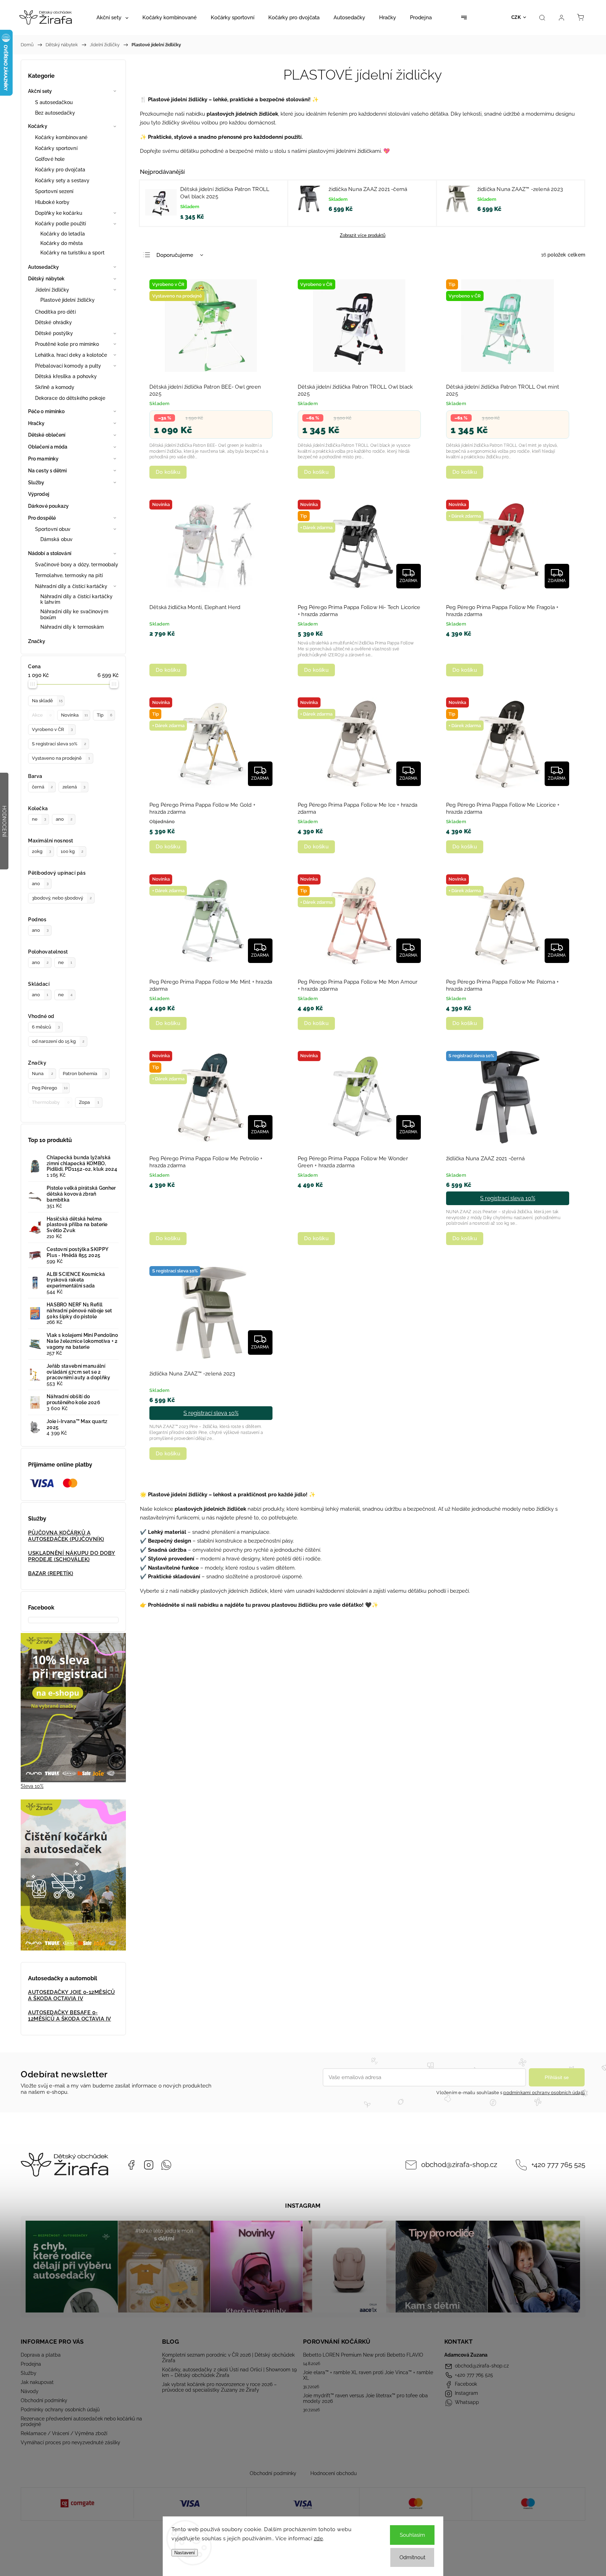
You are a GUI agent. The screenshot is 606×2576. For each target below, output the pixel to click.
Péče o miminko (46, 411)
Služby (36, 483)
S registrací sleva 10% (59, 744)
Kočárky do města (62, 243)
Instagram (149, 2165)
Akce (42, 715)
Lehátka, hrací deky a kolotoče (71, 355)
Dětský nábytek (46, 279)
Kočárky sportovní (56, 148)
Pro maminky (43, 459)
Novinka (75, 715)
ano (64, 819)
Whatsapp (166, 2165)
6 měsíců (46, 1027)
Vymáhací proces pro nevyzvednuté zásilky (70, 2442)
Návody (30, 2391)
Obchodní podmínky (44, 2400)
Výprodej (39, 494)
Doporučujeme (175, 255)
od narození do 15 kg (58, 1041)
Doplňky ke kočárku (59, 213)
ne (39, 819)
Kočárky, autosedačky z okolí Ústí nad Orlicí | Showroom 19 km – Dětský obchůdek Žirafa (229, 2372)
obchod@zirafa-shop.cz (459, 2165)
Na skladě (47, 701)
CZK (516, 17)
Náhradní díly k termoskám (72, 627)
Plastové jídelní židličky (68, 300)
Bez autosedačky (55, 113)
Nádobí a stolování (50, 553)
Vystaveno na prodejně (61, 758)
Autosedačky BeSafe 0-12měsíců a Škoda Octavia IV (70, 2016)
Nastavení (185, 2553)
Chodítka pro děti (55, 312)
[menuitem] (112, 18)
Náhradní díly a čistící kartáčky (71, 586)
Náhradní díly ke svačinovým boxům (74, 614)
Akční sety (40, 91)
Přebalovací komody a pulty (68, 366)
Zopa (89, 1102)
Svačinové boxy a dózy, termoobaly (77, 565)
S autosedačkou (54, 102)
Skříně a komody (55, 387)
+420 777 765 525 (558, 2165)
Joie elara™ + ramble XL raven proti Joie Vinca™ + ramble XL (368, 2375)
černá (42, 787)
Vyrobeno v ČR (52, 729)
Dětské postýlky (54, 333)
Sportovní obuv (53, 529)
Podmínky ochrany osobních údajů (60, 2410)
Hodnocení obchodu (334, 2473)
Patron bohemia (85, 1074)
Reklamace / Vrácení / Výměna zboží (64, 2433)
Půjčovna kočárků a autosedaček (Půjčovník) (66, 1536)
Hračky (36, 423)
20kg (41, 851)
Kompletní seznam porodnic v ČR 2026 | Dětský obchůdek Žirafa (228, 2358)
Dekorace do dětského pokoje (70, 398)
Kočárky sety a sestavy (62, 180)
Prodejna (31, 2364)
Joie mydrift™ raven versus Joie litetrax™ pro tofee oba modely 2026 (365, 2398)
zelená (74, 787)
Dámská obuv (56, 539)
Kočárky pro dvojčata (60, 170)
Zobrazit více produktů (363, 235)
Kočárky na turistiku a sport (72, 253)
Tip (105, 715)
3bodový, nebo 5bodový (62, 898)
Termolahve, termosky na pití (69, 575)
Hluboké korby (52, 202)
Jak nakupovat (37, 2382)
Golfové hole (50, 159)
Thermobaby (51, 1102)
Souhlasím (412, 2535)
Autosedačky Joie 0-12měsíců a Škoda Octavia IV (72, 1995)
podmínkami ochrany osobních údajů (544, 2093)
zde (319, 2539)
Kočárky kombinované (61, 137)
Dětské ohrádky (53, 322)
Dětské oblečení (47, 435)
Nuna (42, 1074)
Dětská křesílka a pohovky (66, 376)
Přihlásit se (557, 2077)
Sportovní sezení (54, 191)
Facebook (131, 2165)
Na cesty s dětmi (48, 471)
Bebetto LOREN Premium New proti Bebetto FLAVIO (363, 2355)
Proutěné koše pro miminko (67, 344)
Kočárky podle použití (60, 224)
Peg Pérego (50, 1088)
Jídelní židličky (52, 290)
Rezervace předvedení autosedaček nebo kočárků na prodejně (81, 2421)
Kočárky (38, 126)
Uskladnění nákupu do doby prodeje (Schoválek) (72, 1556)
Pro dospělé (42, 518)
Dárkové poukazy (49, 506)
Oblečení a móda (48, 447)
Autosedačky (43, 267)
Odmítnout (412, 2557)
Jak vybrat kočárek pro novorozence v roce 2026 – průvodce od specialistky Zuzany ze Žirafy (219, 2387)
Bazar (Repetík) (51, 1573)
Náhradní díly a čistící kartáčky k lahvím (76, 599)
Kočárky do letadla (63, 234)
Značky (37, 641)
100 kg (72, 851)
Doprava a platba (41, 2355)
